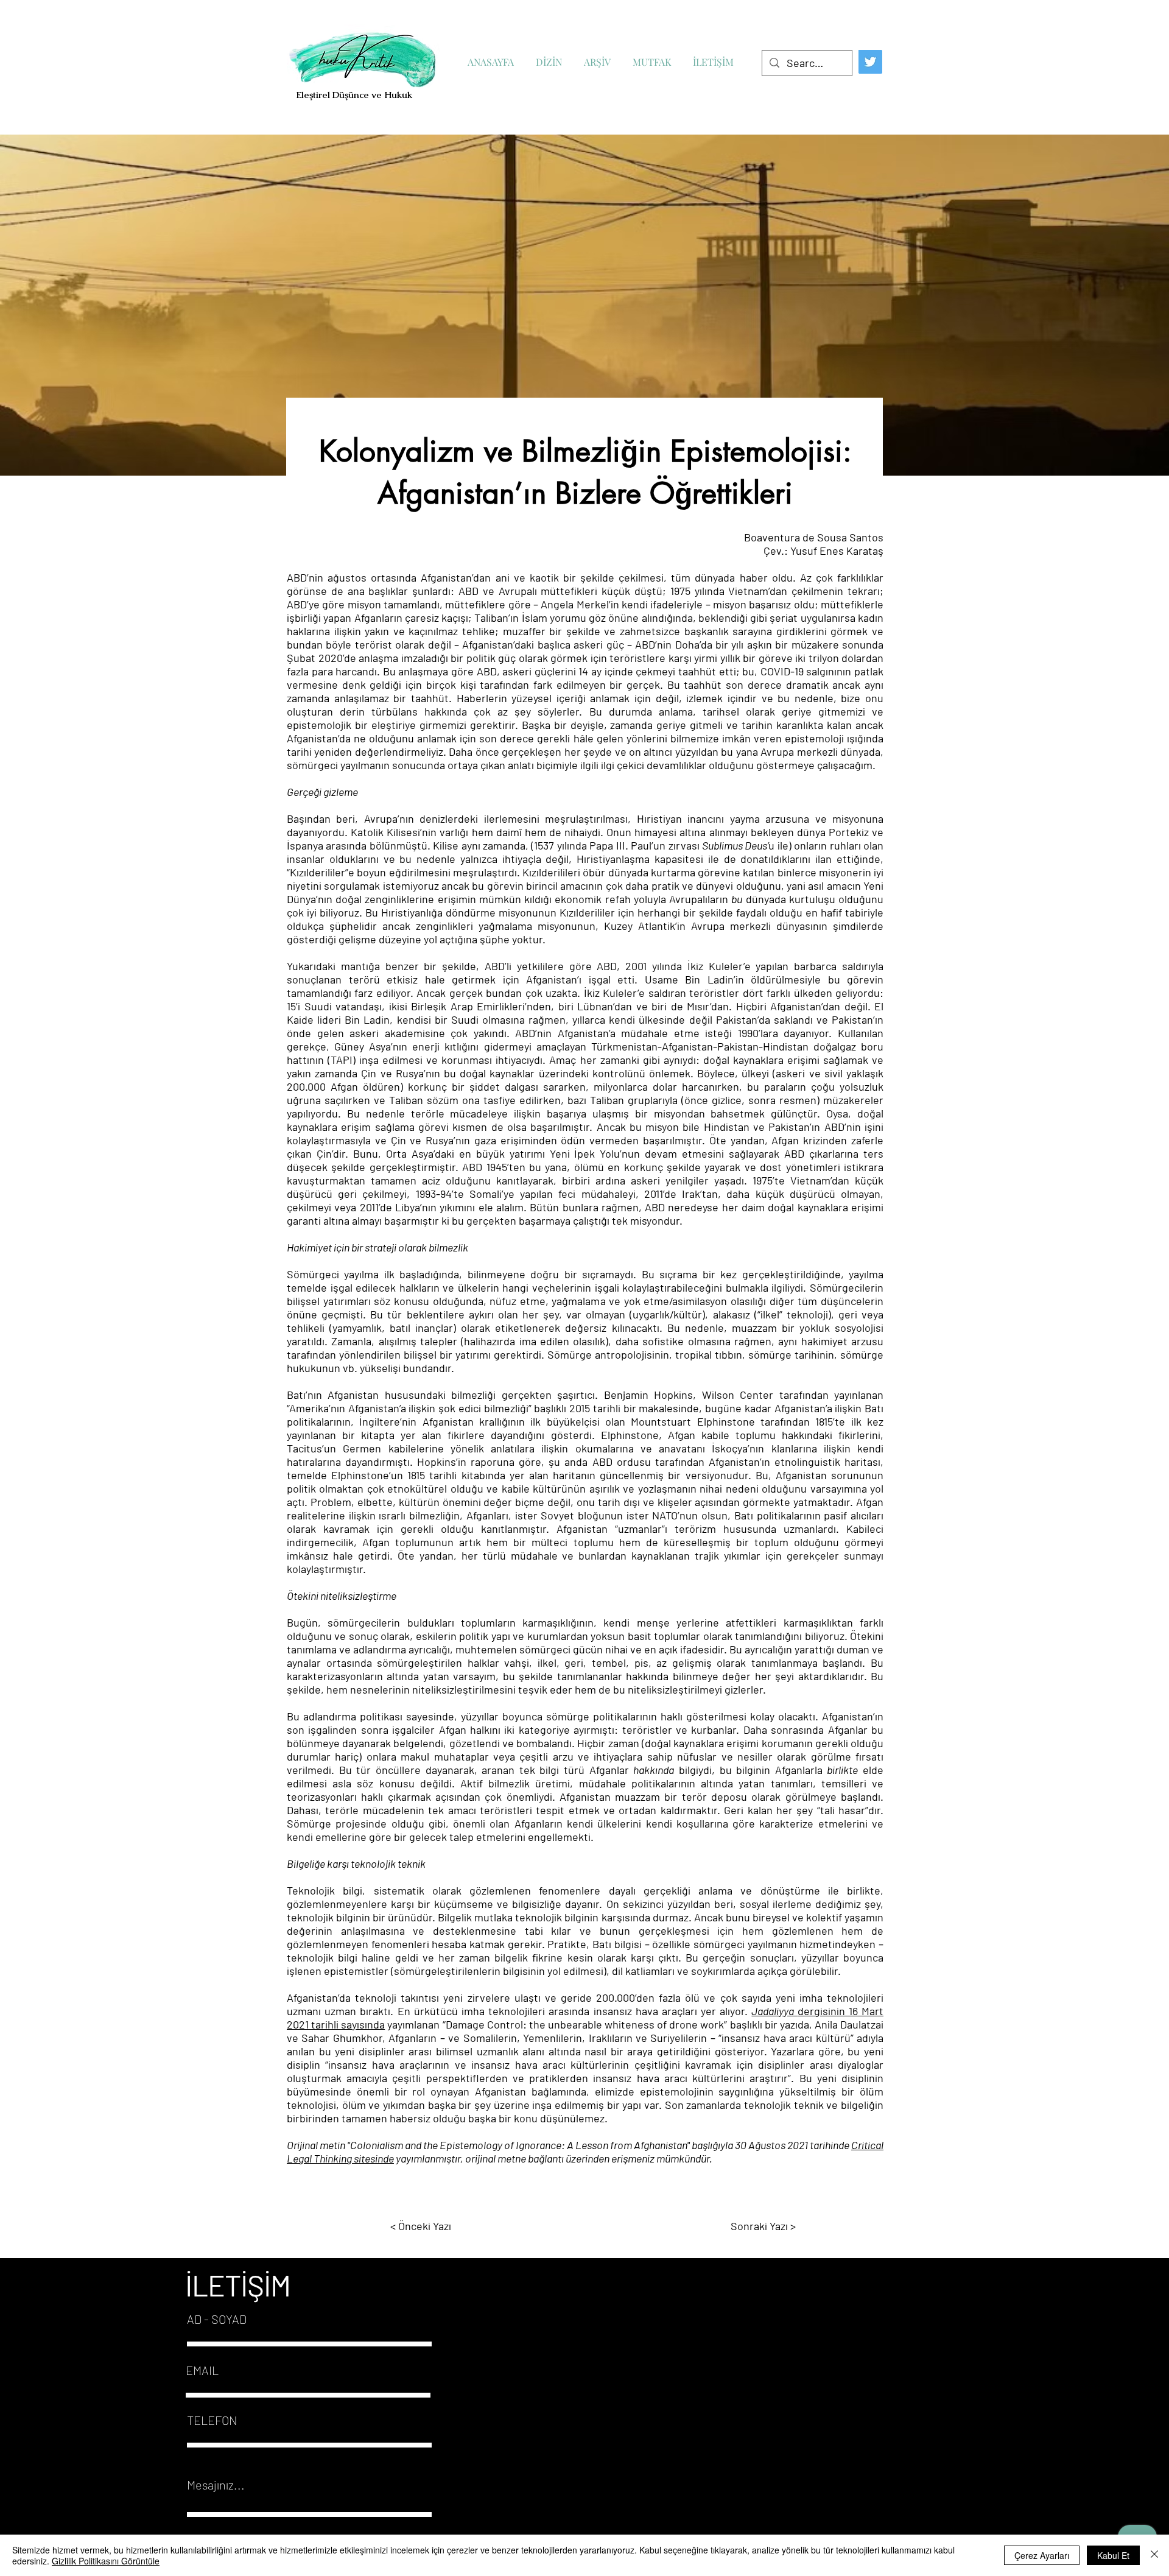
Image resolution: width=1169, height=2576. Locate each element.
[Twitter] (870, 62)
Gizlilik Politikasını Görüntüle (106, 2561)
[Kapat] (1154, 2555)
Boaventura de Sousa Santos (814, 537)
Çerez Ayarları (1042, 2555)
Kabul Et (1113, 2555)
